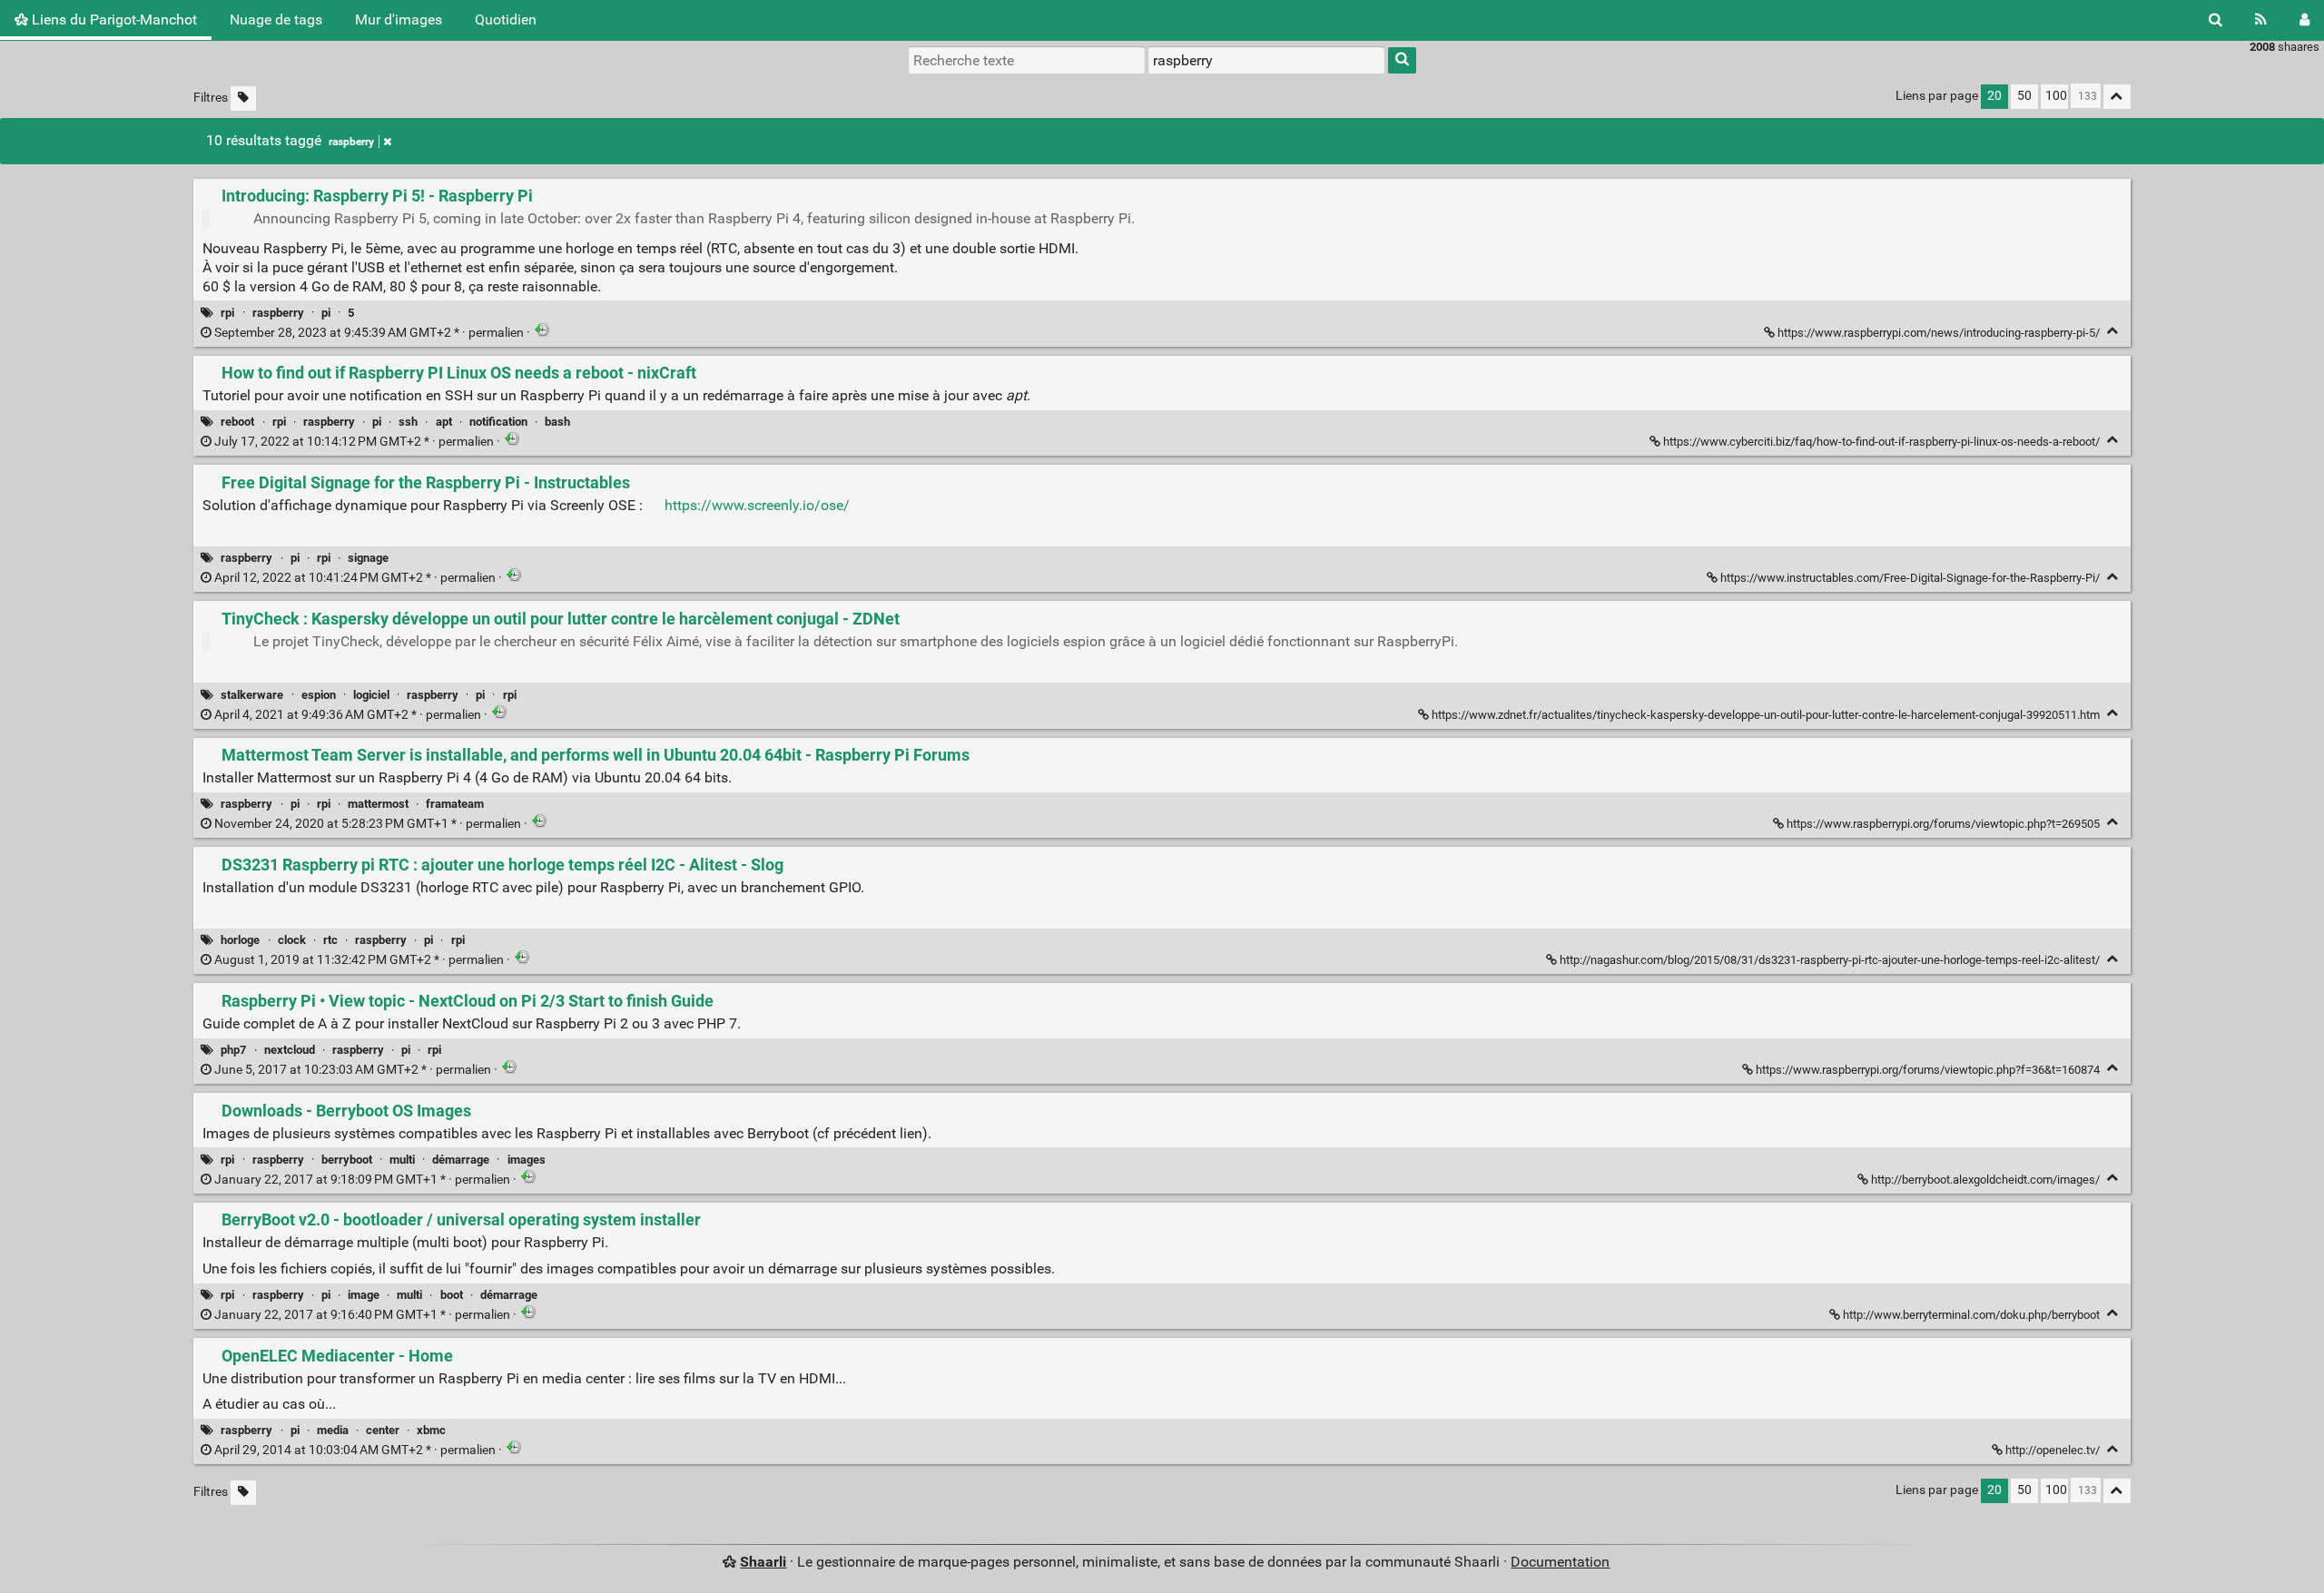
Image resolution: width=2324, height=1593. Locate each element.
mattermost (378, 804)
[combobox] (1266, 60)
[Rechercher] (2216, 20)
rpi (227, 313)
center (383, 1430)
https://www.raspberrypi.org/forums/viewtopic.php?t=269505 (1943, 824)
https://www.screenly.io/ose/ (757, 505)
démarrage (461, 1160)
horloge (240, 940)
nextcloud (290, 1050)
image (364, 1295)
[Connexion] (2304, 20)
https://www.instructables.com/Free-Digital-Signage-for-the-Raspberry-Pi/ (1910, 578)
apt (444, 422)
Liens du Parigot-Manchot (113, 20)
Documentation (1560, 1562)
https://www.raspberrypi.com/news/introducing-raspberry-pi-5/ (1939, 333)
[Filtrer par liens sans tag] (243, 98)
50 (2024, 96)
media (333, 1430)
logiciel (371, 695)
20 (1994, 96)
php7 (233, 1050)
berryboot (347, 1160)
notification (498, 422)
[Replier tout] (2117, 97)
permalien (369, 333)
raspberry (351, 142)
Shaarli (763, 1562)
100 (2056, 96)
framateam (455, 804)
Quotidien (506, 20)
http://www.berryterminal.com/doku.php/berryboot (1971, 1315)
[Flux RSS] (2261, 20)
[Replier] (2113, 331)
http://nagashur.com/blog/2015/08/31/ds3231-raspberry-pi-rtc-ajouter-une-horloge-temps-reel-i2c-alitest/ (1830, 960)
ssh (408, 422)
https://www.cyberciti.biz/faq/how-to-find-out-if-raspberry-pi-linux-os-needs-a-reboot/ (1881, 442)
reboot (237, 422)
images (527, 1160)
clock (292, 940)
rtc (330, 940)
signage (368, 558)
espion (319, 695)
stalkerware (252, 695)
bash (557, 422)
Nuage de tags (276, 20)
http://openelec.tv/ (2053, 1450)
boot (452, 1295)
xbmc (431, 1430)
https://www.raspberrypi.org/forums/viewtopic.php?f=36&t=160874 (1928, 1070)
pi (326, 313)
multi (402, 1160)
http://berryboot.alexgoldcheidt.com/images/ (1985, 1180)
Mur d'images (399, 20)
